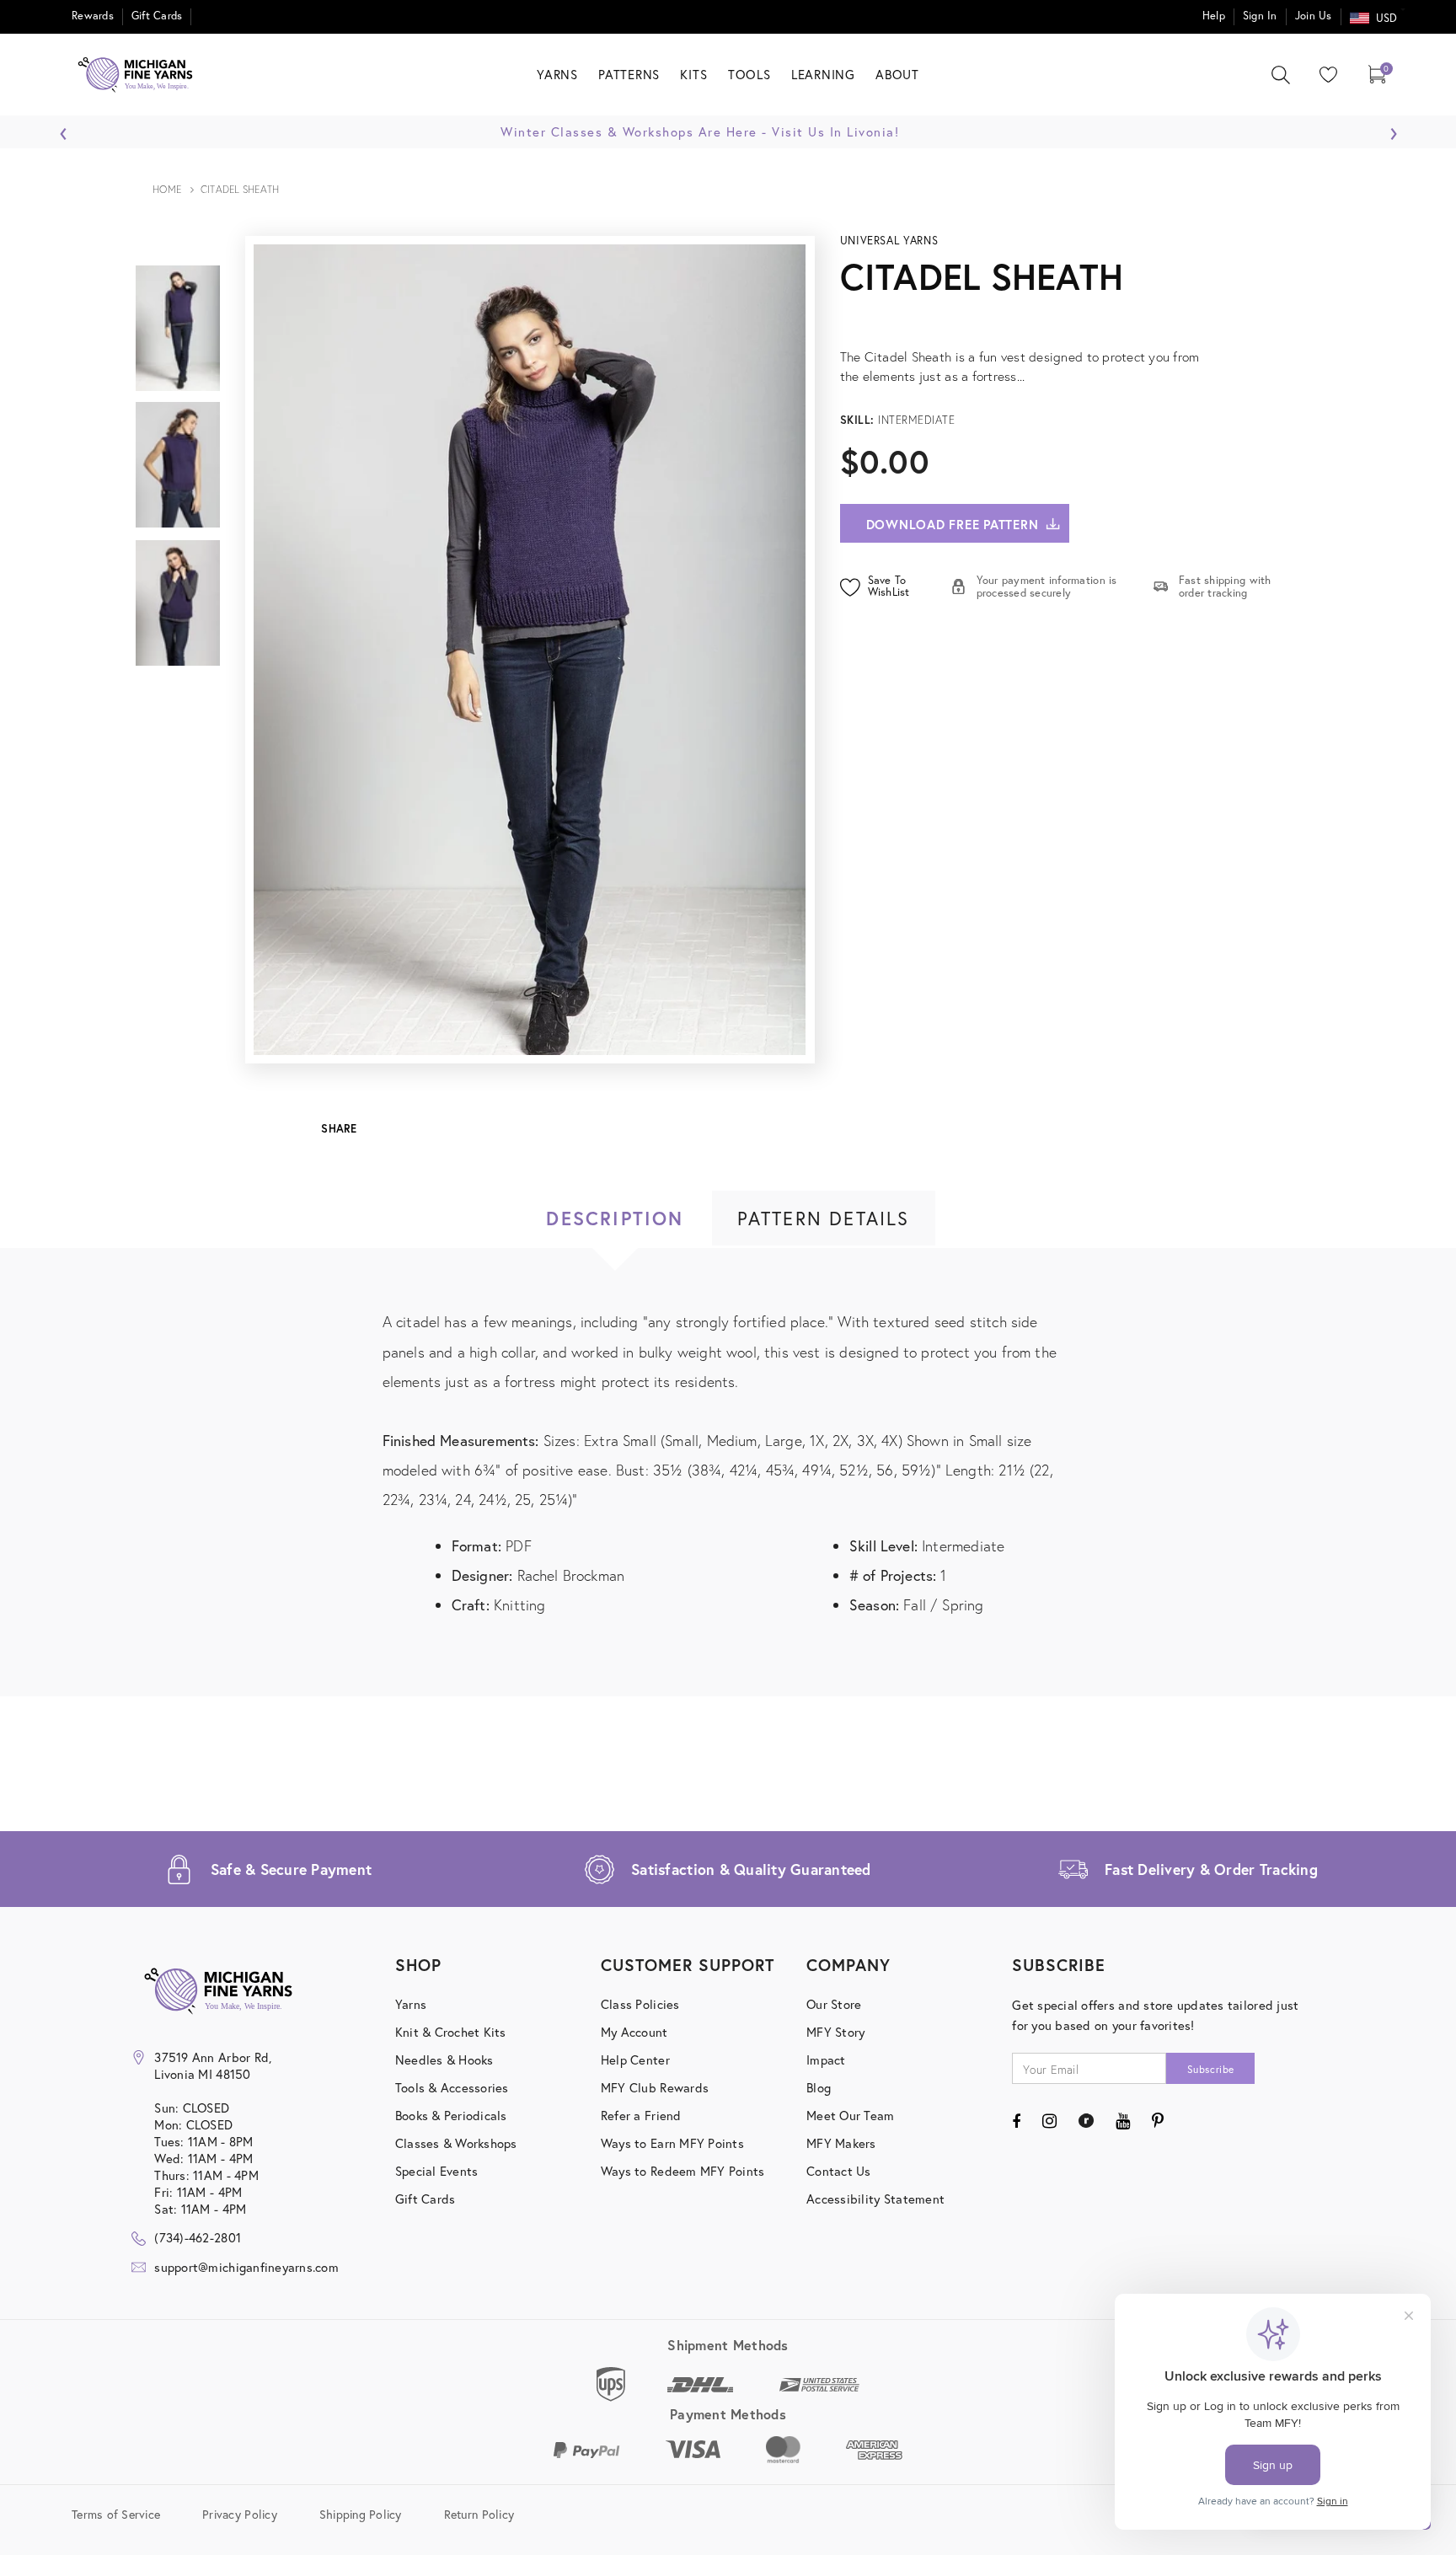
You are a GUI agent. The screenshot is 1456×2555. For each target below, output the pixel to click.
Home (167, 189)
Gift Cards (157, 16)
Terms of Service (116, 2514)
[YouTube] (1123, 2121)
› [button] (1393, 129)
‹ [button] (64, 129)
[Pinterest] (1158, 2121)
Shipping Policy (361, 2514)
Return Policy (479, 2514)
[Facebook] (1016, 2121)
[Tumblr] (1086, 2121)
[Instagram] (1049, 2121)
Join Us (1314, 16)
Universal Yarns (889, 241)
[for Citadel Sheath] (1070, 317)
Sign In (1260, 16)
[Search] (1281, 75)
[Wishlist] (1325, 75)
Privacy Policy (240, 2514)
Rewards (93, 16)
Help (1214, 16)
